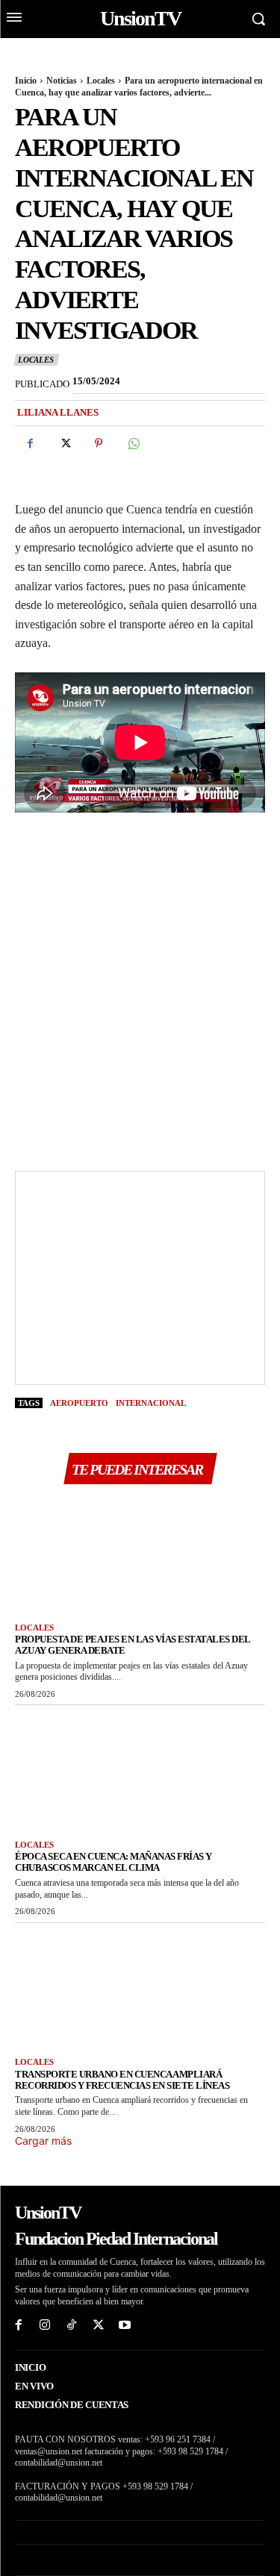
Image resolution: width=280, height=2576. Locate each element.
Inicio (26, 81)
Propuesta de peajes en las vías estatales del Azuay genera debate (133, 1645)
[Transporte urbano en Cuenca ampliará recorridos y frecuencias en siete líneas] (140, 1987)
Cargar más (43, 2141)
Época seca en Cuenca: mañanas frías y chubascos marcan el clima (113, 1862)
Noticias (62, 81)
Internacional (151, 1403)
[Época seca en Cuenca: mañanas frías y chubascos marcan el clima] (140, 1769)
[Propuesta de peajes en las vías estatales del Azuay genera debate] (140, 1552)
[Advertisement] (140, 988)
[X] (64, 443)
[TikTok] (72, 2326)
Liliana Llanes (58, 412)
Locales (101, 81)
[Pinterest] (99, 443)
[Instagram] (46, 2326)
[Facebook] (30, 443)
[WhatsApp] (133, 443)
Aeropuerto (79, 1403)
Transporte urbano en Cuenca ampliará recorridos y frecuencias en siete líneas (122, 2080)
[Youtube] (125, 2326)
